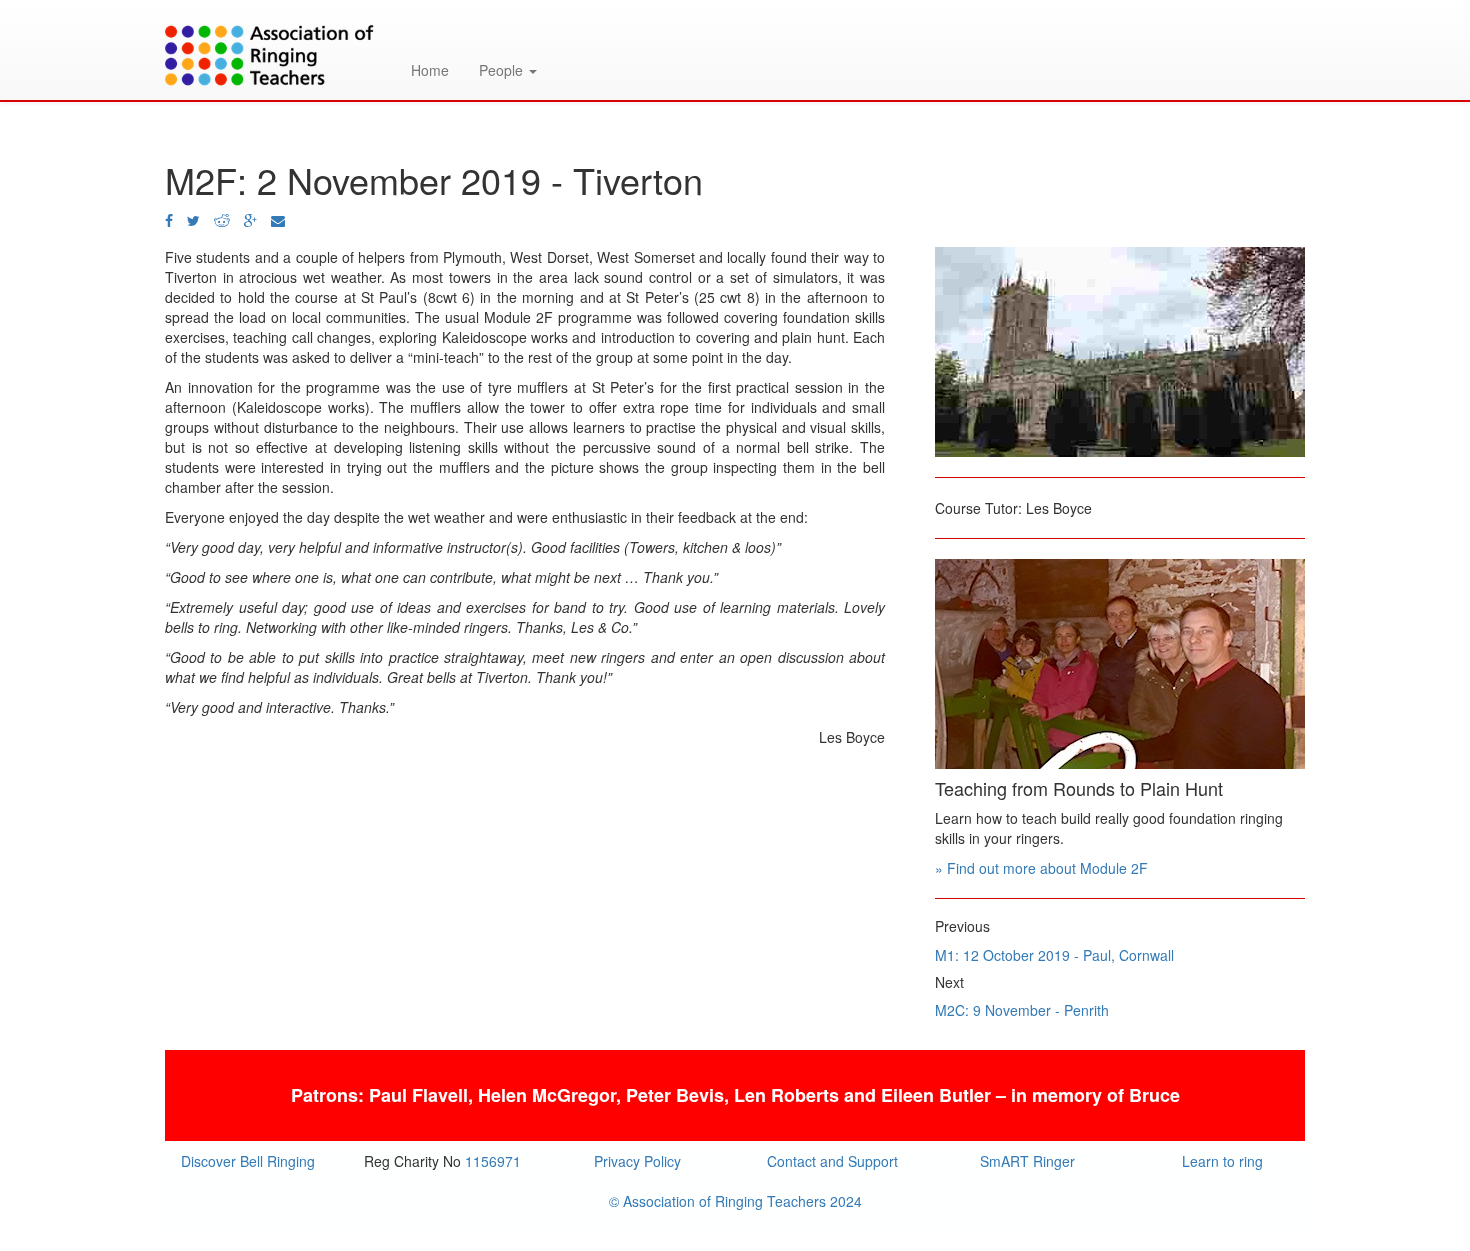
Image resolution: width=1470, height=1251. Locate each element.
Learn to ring (1222, 1161)
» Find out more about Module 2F (1041, 868)
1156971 (493, 1161)
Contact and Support (832, 1161)
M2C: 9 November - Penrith (1022, 1010)
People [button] (503, 70)
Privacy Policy (637, 1161)
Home (430, 70)
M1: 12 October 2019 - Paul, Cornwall (1054, 955)
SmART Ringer (1027, 1161)
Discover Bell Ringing (248, 1161)
